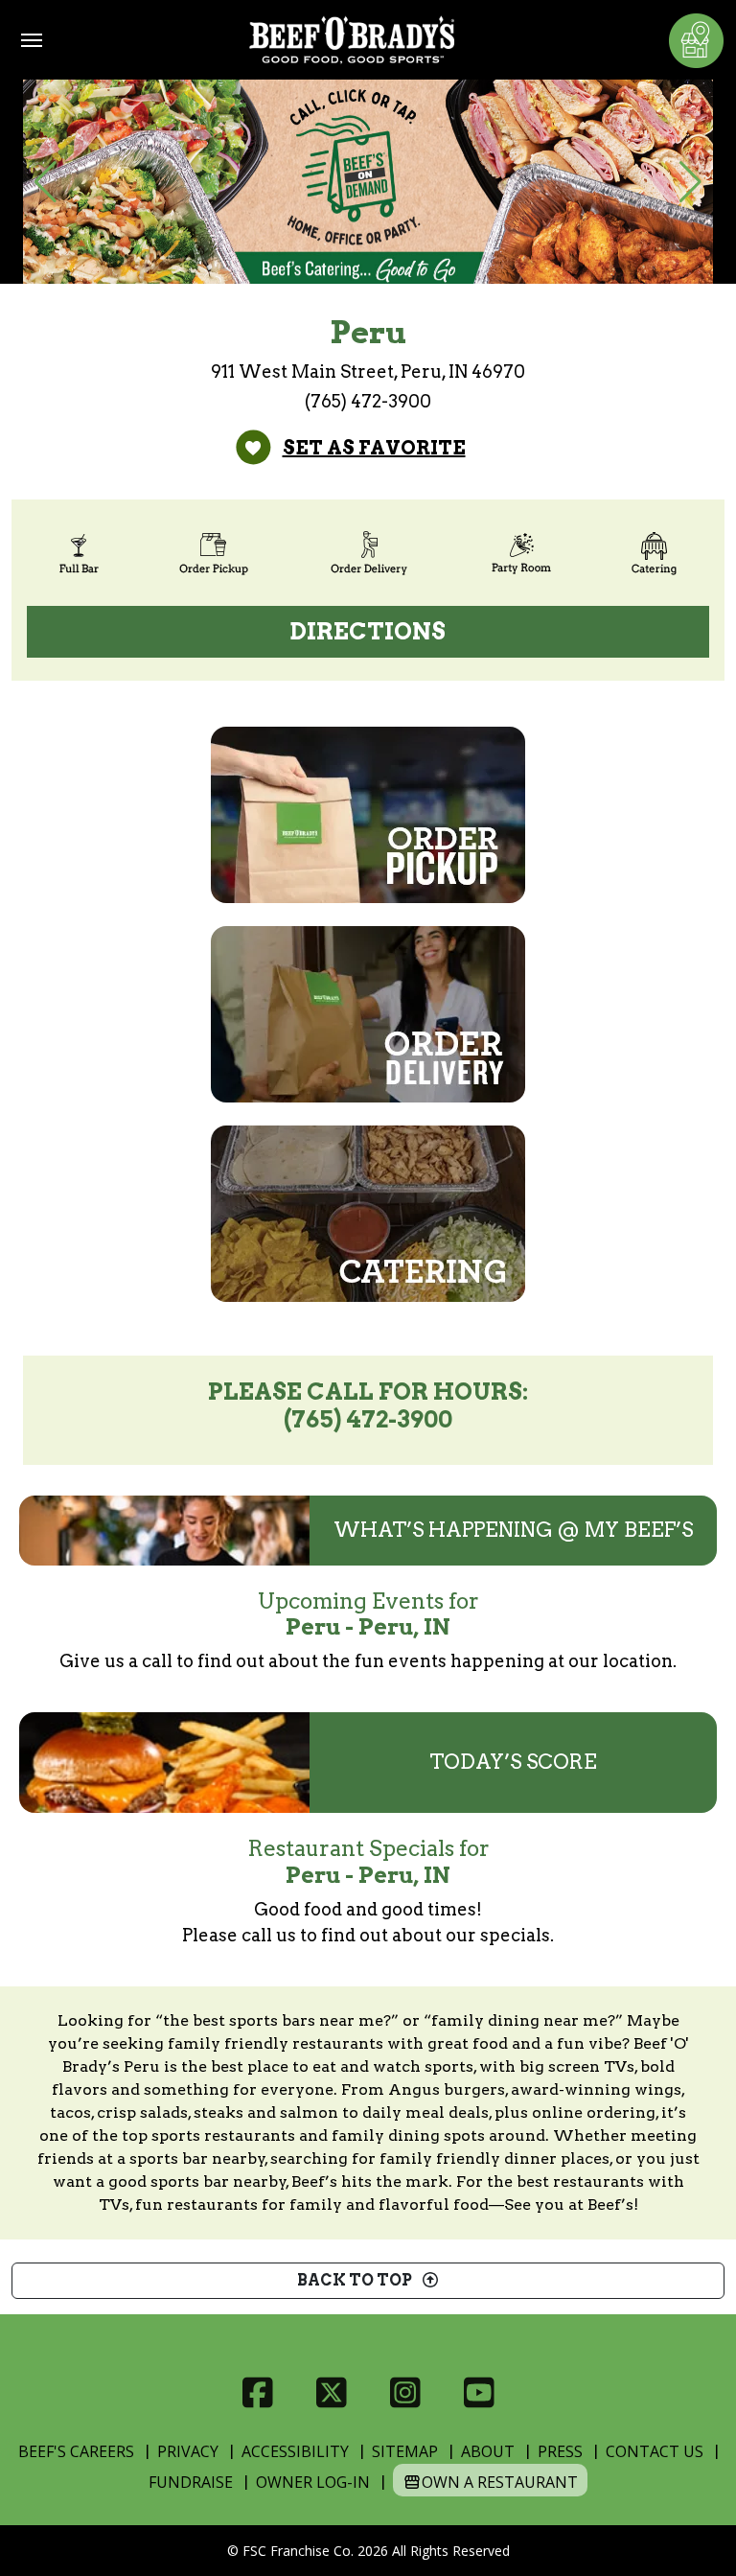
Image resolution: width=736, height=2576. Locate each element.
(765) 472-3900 (368, 401)
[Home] (352, 40)
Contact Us (655, 2451)
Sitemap (405, 2451)
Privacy (188, 2451)
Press (560, 2451)
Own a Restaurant (500, 2482)
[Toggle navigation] (32, 40)
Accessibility (295, 2451)
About (488, 2451)
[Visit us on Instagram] (405, 2393)
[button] (46, 182)
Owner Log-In (313, 2482)
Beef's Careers (76, 2451)
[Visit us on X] (331, 2393)
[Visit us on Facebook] (257, 2393)
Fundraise (191, 2482)
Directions (368, 631)
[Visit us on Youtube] (479, 2393)
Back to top (359, 2280)
